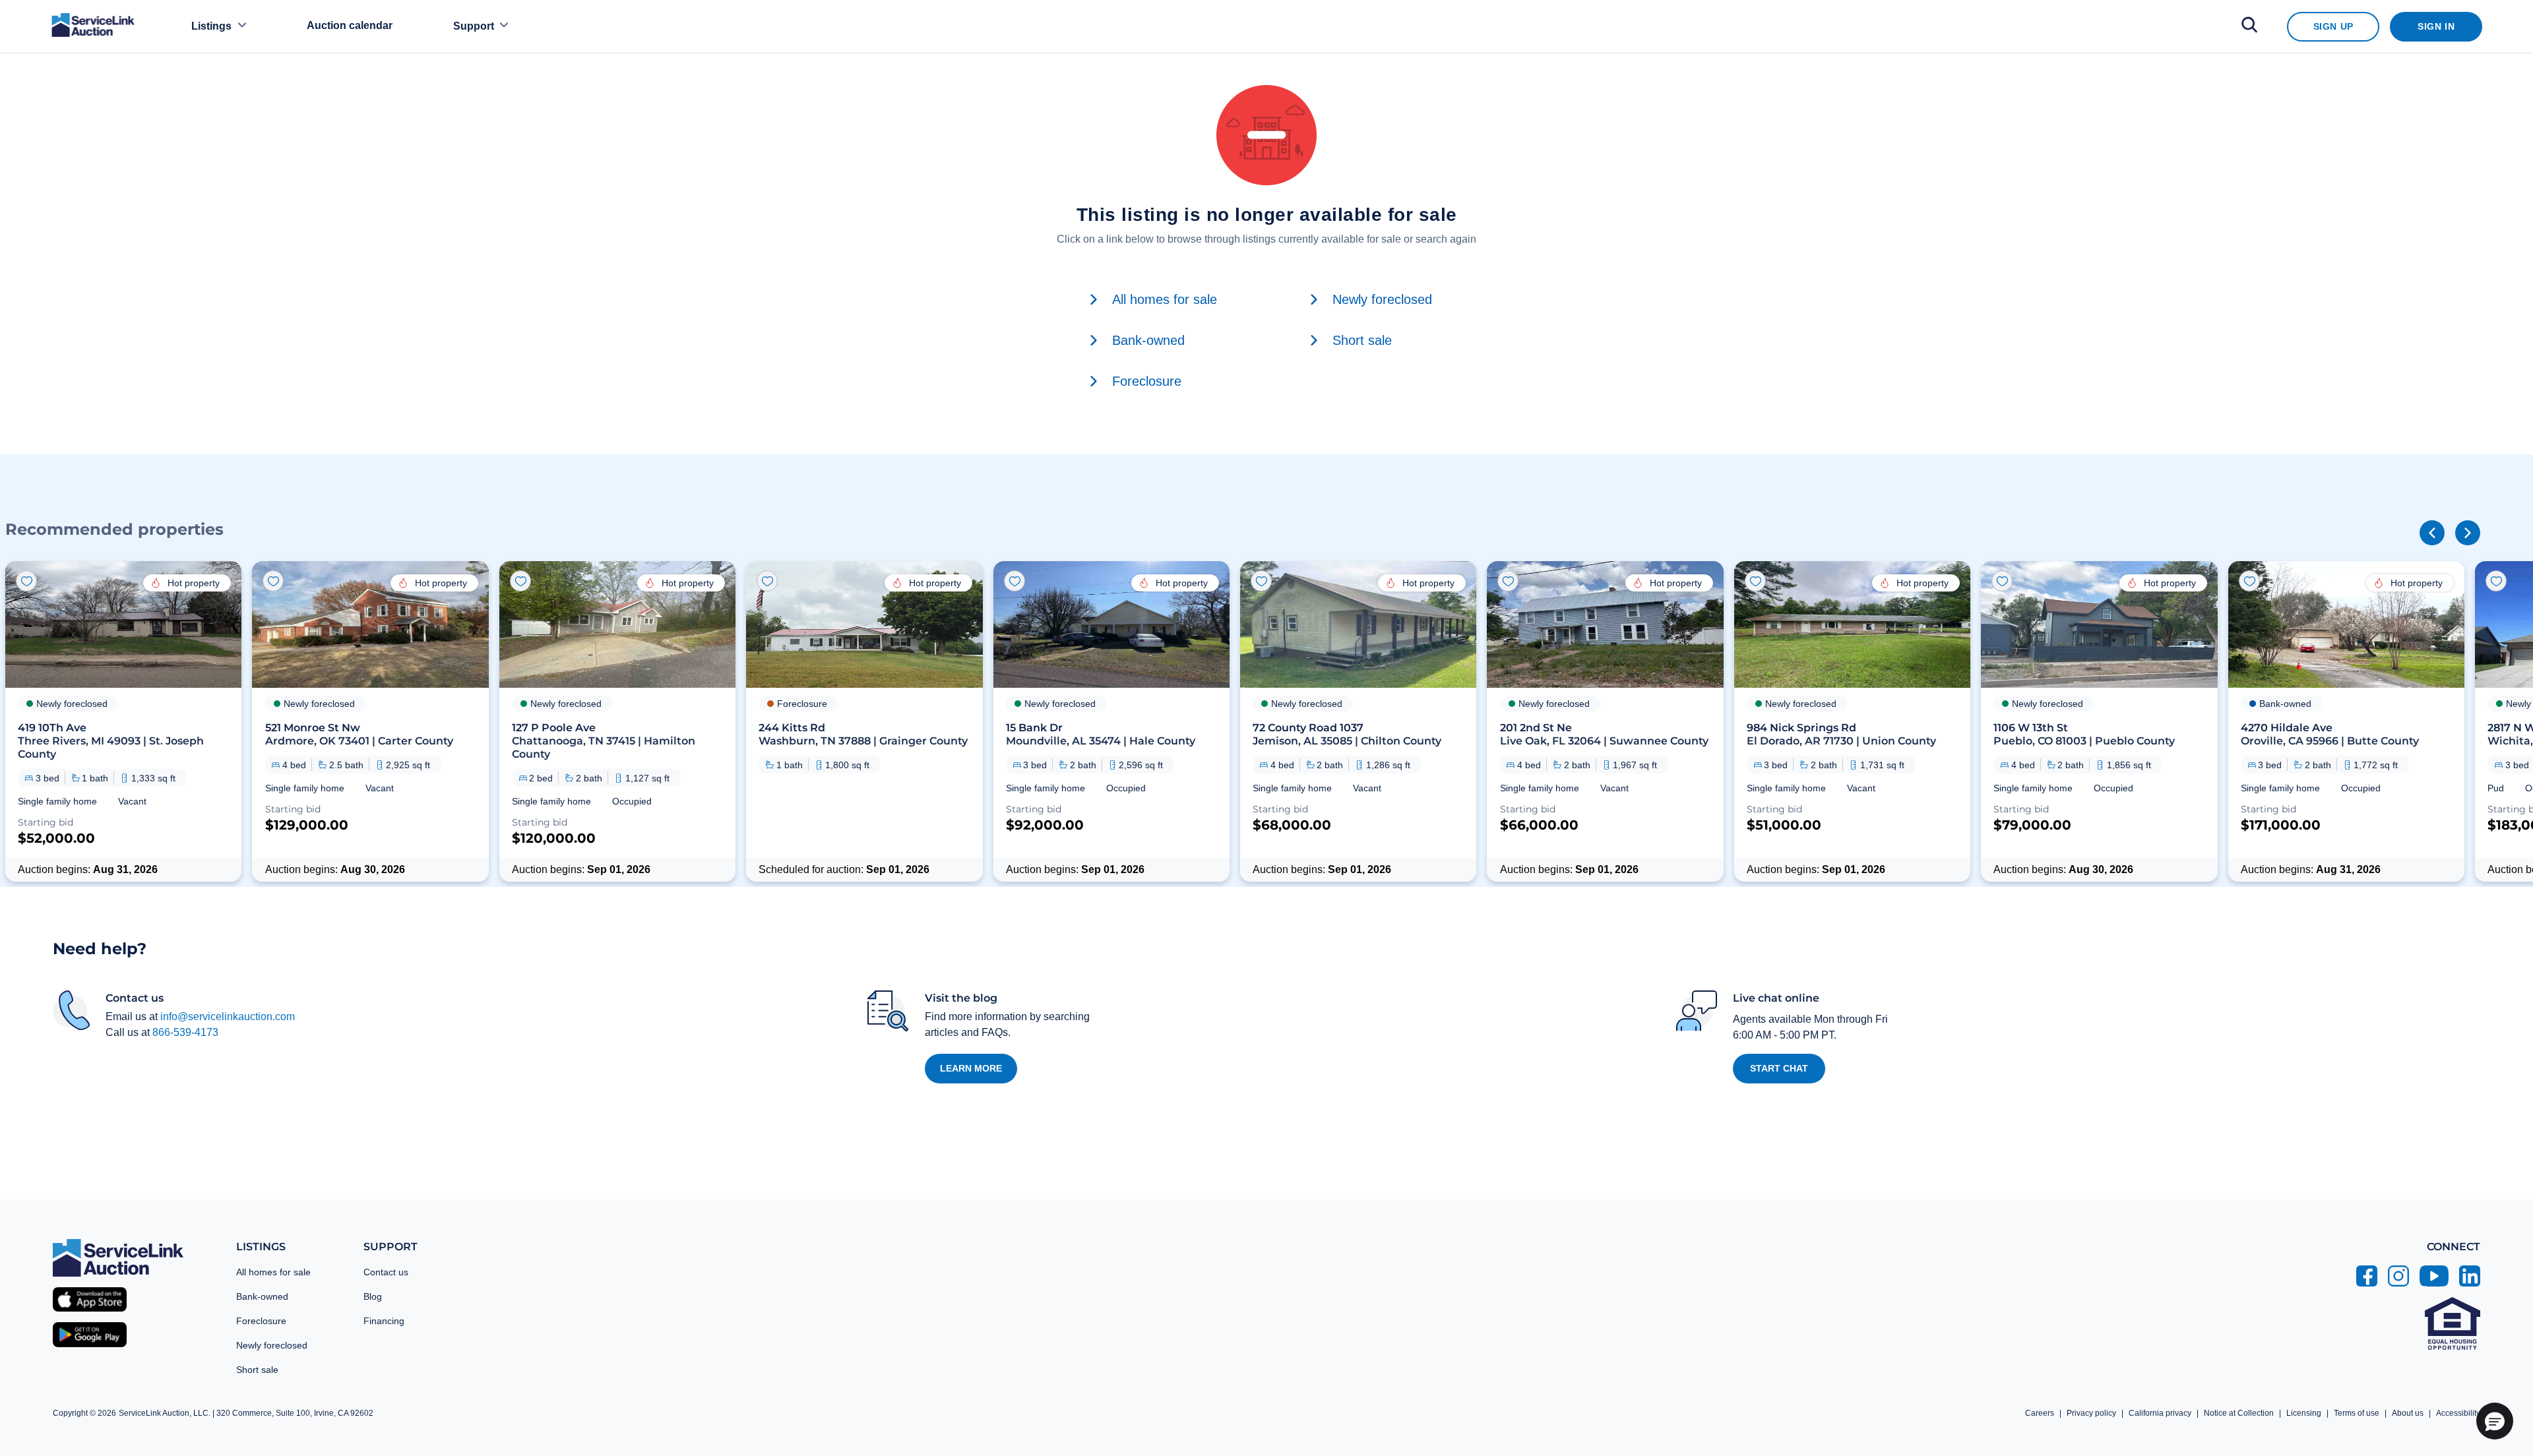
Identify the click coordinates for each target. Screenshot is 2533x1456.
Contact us (386, 1272)
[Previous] (2432, 533)
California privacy (2160, 1413)
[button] (123, 721)
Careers (2040, 1413)
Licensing (2304, 1413)
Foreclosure (261, 1321)
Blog (373, 1296)
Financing (384, 1321)
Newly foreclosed (272, 1345)
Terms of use (2357, 1413)
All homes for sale (273, 1272)
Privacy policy (2091, 1413)
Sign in (2436, 26)
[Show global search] (2249, 27)
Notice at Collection (2239, 1413)
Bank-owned (262, 1296)
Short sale (257, 1370)
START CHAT (1779, 1068)
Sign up (2333, 26)
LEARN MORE (971, 1068)
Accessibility (2458, 1413)
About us (2408, 1413)
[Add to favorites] (26, 581)
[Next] (2468, 533)
